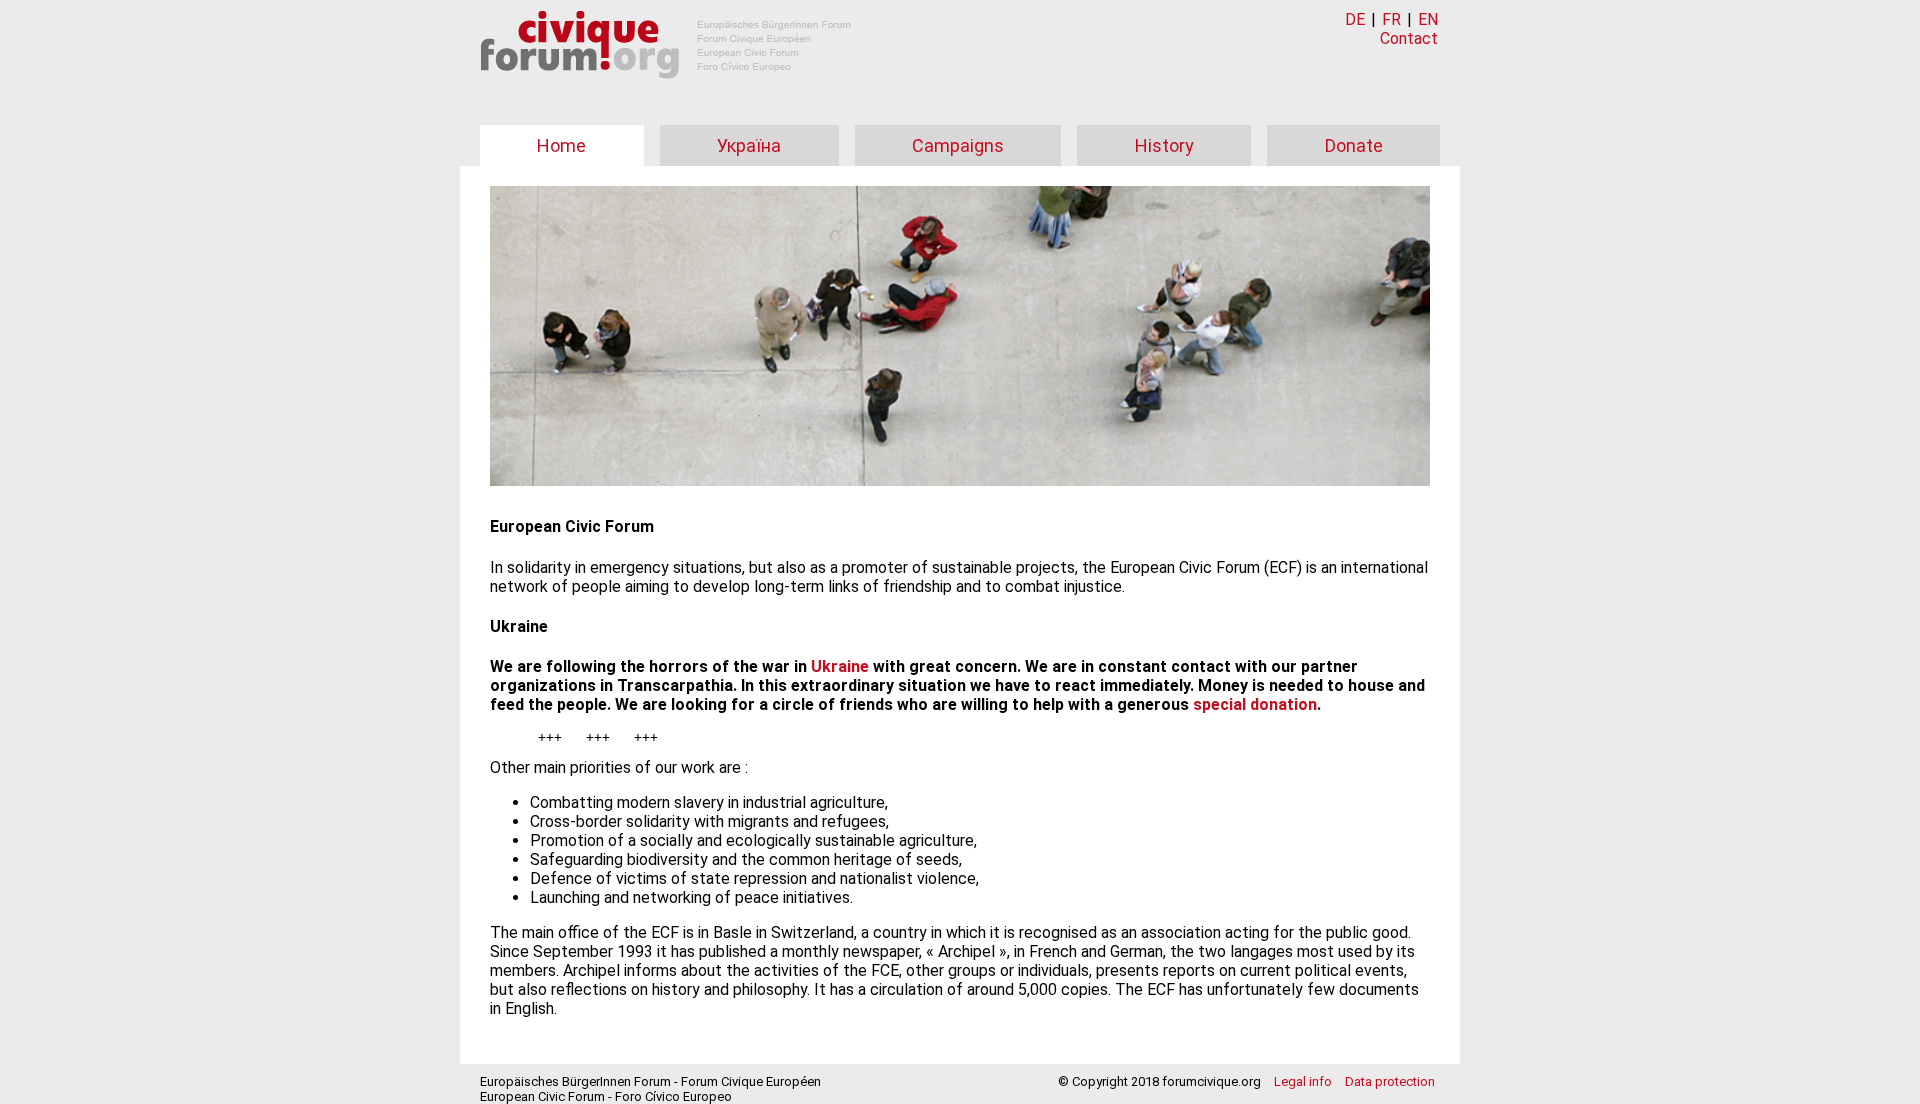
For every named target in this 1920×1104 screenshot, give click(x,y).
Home (561, 145)
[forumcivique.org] (666, 94)
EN (1428, 19)
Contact (1409, 38)
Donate (1354, 145)
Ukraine (840, 666)
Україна (749, 145)
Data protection (1390, 1081)
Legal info (1303, 1081)
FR (1391, 19)
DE (1355, 19)
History (1164, 145)
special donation (1255, 704)
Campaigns (958, 145)
